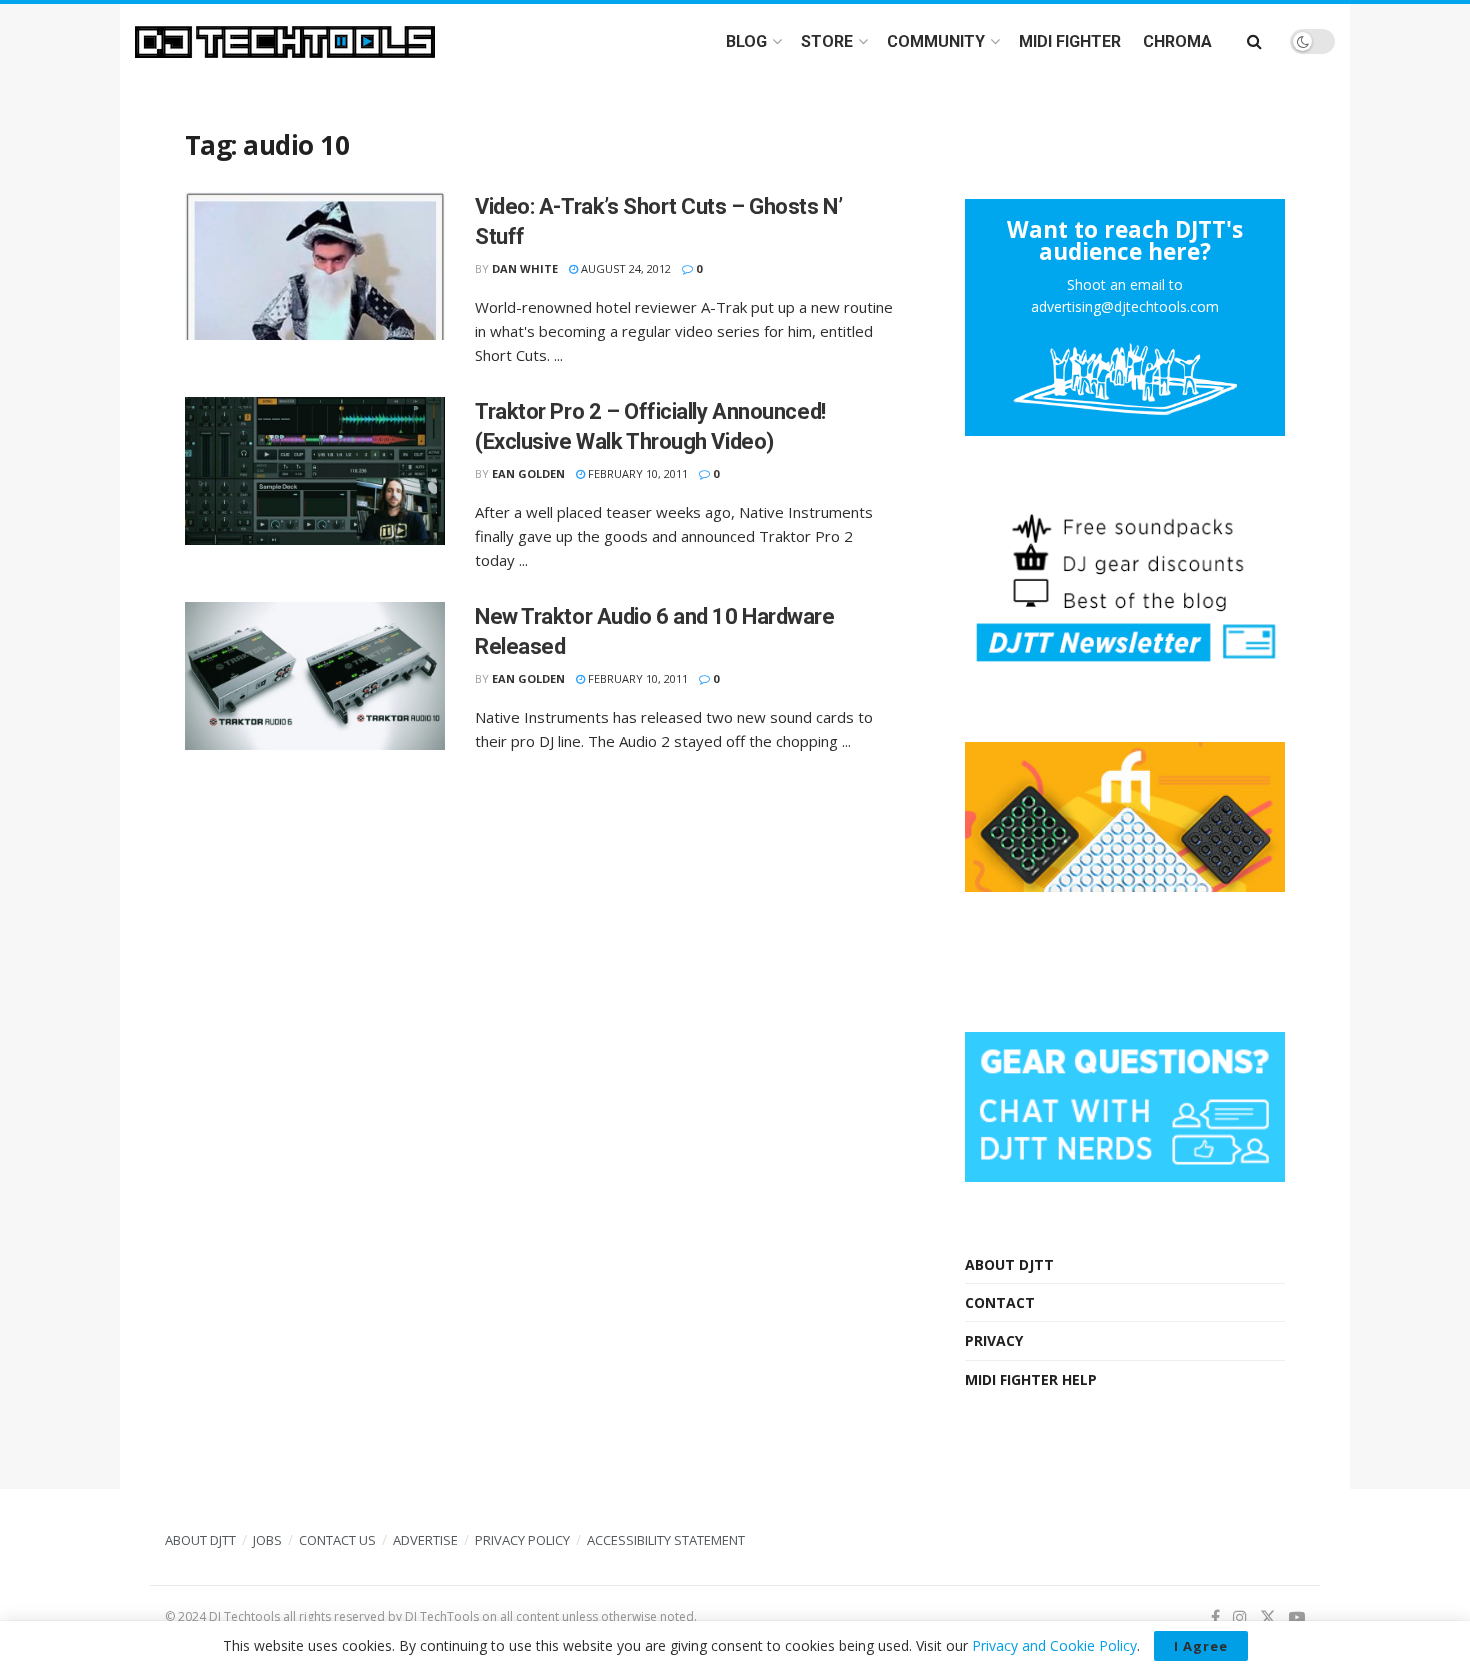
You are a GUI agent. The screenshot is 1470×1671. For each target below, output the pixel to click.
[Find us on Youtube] (1297, 1617)
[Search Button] (1254, 41)
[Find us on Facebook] (1215, 1617)
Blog (746, 41)
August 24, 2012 (624, 268)
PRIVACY (994, 1340)
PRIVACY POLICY (522, 1540)
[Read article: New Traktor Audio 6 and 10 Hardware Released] (315, 676)
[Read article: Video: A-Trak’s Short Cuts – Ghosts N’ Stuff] (315, 266)
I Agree (1201, 1646)
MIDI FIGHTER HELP (1031, 1379)
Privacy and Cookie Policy (1054, 1645)
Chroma (1177, 41)
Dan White (525, 268)
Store (827, 41)
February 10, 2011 (636, 473)
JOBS (267, 1540)
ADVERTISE (425, 1540)
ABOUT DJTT (1009, 1264)
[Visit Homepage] (285, 42)
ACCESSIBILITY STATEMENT (666, 1540)
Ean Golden (528, 473)
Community (936, 41)
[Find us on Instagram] (1240, 1617)
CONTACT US (337, 1540)
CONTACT (1000, 1302)
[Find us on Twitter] (1268, 1617)
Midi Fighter (1070, 41)
